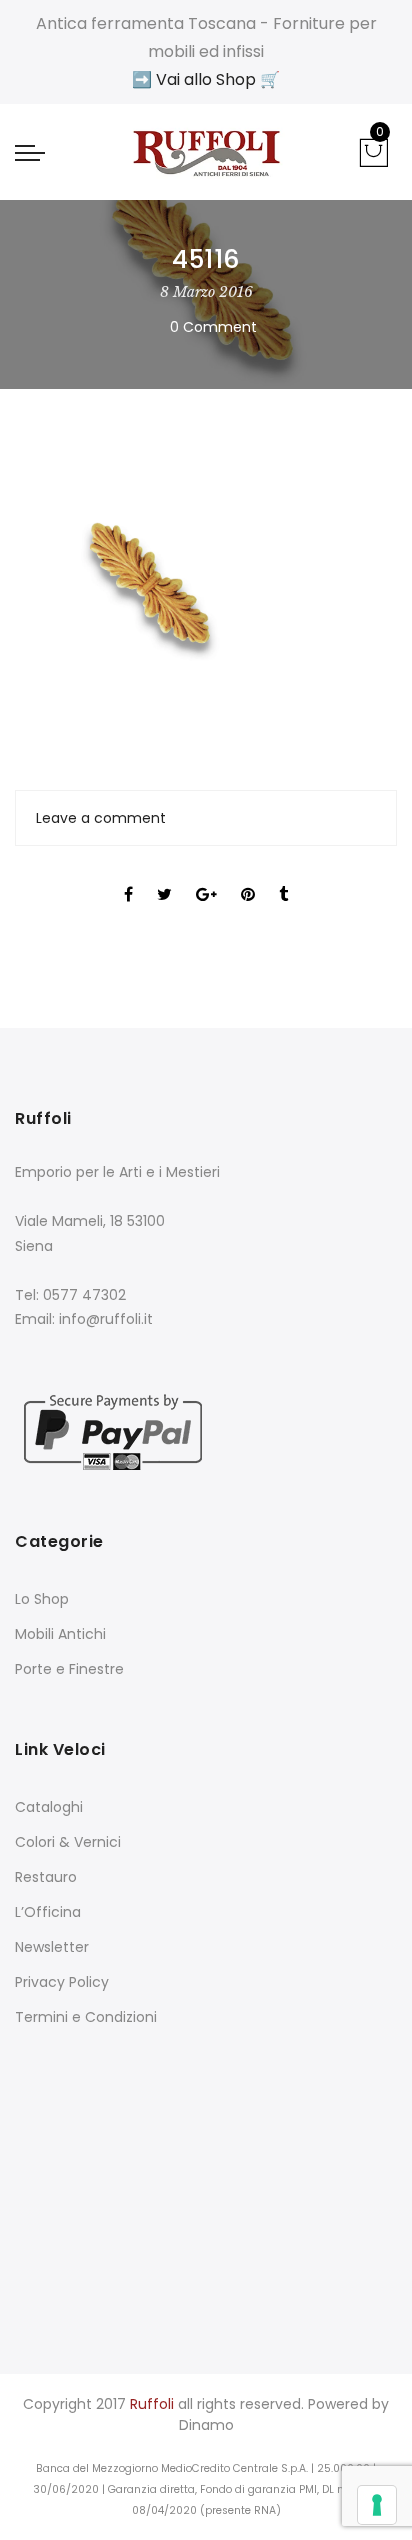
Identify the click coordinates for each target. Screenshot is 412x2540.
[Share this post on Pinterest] (248, 877)
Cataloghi (49, 1807)
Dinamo (206, 2425)
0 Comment (213, 327)
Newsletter (52, 1947)
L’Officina (48, 1912)
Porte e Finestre (69, 1669)
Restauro (46, 1877)
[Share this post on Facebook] (128, 877)
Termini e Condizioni (86, 2017)
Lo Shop (42, 1599)
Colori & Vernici (68, 1842)
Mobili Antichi (60, 1634)
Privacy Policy (62, 1982)
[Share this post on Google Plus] (206, 877)
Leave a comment (101, 818)
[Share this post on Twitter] (164, 877)
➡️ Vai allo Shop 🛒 (206, 79)
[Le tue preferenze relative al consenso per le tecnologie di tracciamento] (377, 2505)
